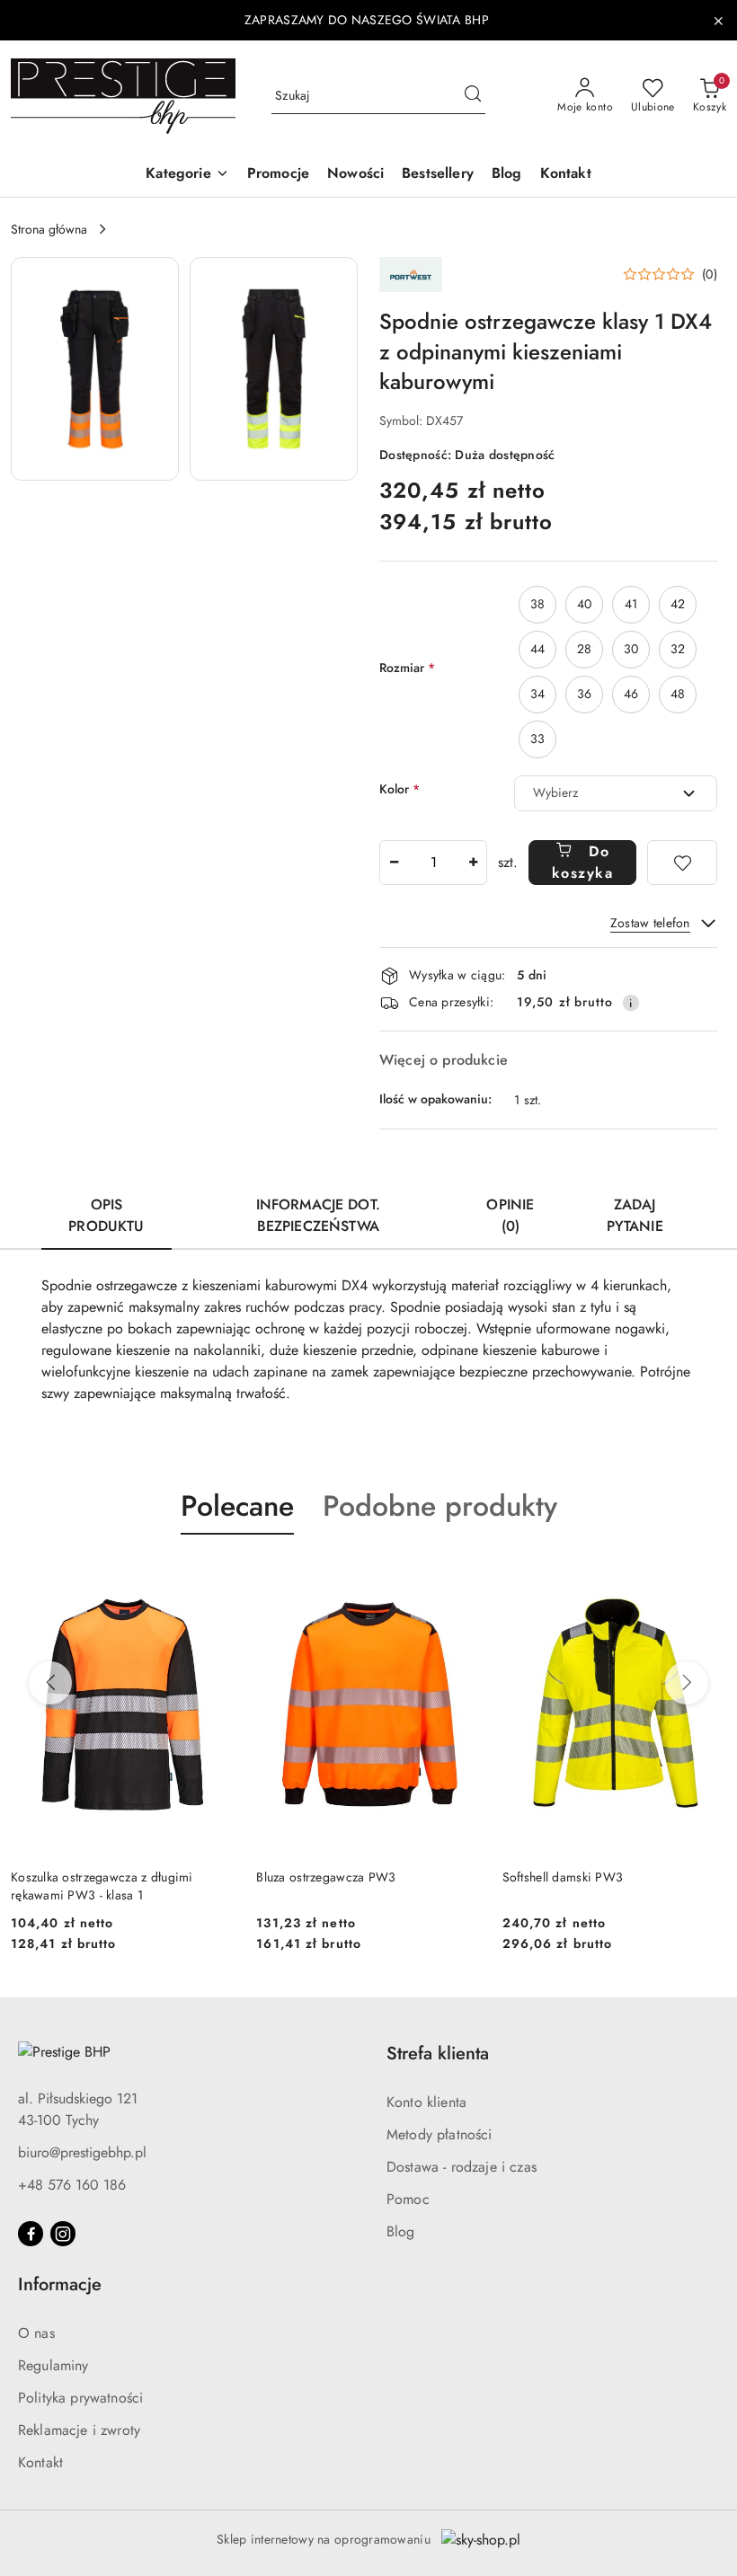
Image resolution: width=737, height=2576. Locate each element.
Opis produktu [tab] (106, 1215)
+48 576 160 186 (72, 2185)
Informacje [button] (60, 2284)
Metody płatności (440, 2134)
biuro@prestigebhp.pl (82, 2152)
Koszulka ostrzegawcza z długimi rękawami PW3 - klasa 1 (102, 1886)
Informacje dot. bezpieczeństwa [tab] (318, 1215)
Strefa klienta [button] (438, 2054)
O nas (36, 2333)
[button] (187, 175)
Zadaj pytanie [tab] (635, 1215)
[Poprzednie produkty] (50, 1683)
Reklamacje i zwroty (79, 2430)
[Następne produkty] (687, 1683)
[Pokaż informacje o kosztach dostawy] (631, 1003)
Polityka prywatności (80, 2398)
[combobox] (616, 793)
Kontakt (40, 2462)
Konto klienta (426, 2102)
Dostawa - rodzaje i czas (462, 2167)
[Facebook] (31, 2234)
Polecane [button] (237, 1506)
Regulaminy (53, 2365)
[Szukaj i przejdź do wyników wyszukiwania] (473, 96)
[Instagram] (63, 2234)
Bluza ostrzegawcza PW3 (326, 1877)
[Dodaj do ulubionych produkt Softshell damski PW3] (706, 1577)
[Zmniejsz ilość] (394, 863)
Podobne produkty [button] (440, 1506)
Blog (401, 2231)
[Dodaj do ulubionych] (682, 863)
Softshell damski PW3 (563, 1877)
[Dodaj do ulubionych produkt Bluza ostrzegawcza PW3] (460, 1577)
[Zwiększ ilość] (473, 863)
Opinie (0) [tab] (510, 1215)
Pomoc (408, 2199)
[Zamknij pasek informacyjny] (718, 21)
